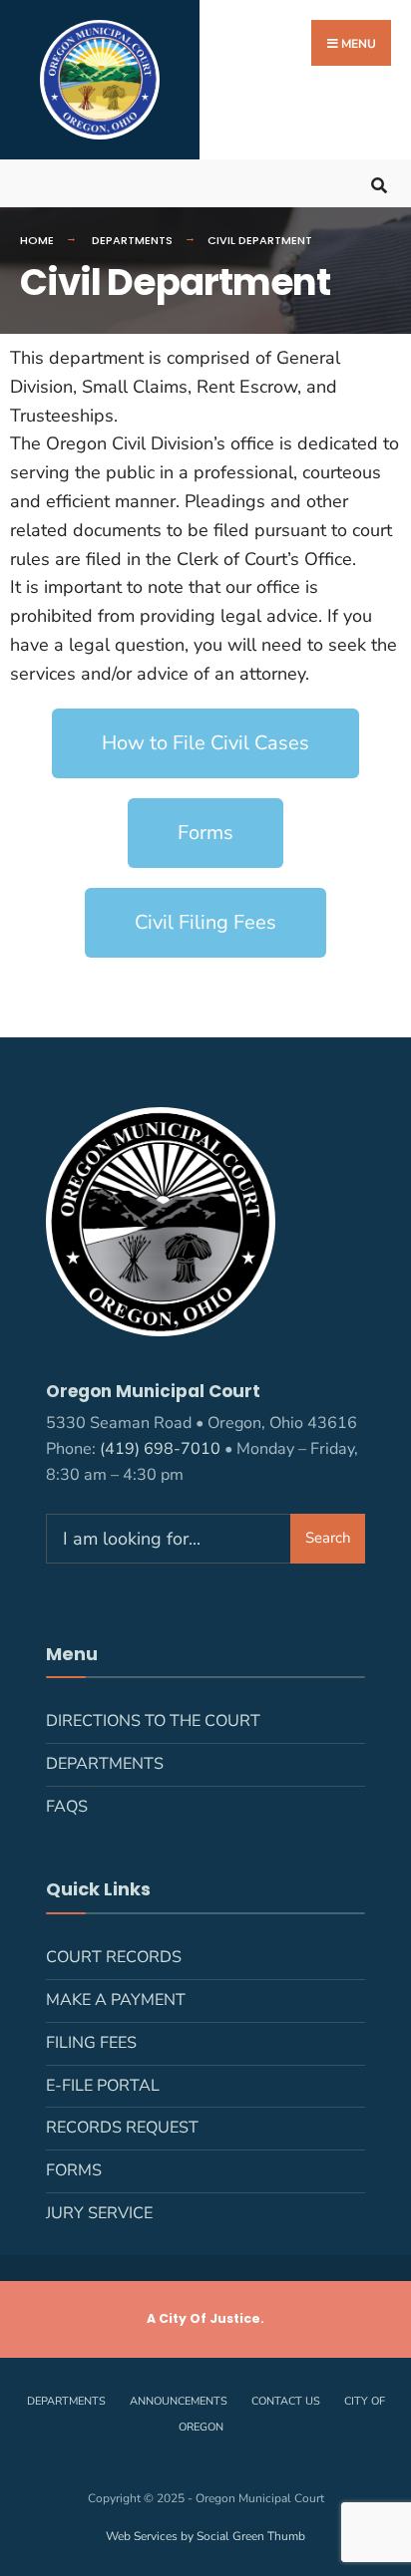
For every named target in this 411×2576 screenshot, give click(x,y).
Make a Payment (116, 2000)
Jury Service (99, 2213)
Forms (74, 2170)
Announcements (179, 2401)
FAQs (67, 1807)
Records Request (122, 2128)
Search (328, 1538)
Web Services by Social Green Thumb (205, 2536)
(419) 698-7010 (160, 1449)
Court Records (114, 1957)
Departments (132, 240)
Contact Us (286, 2401)
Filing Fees (91, 2043)
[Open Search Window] (379, 183)
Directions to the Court (153, 1721)
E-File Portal (103, 2086)
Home (37, 240)
